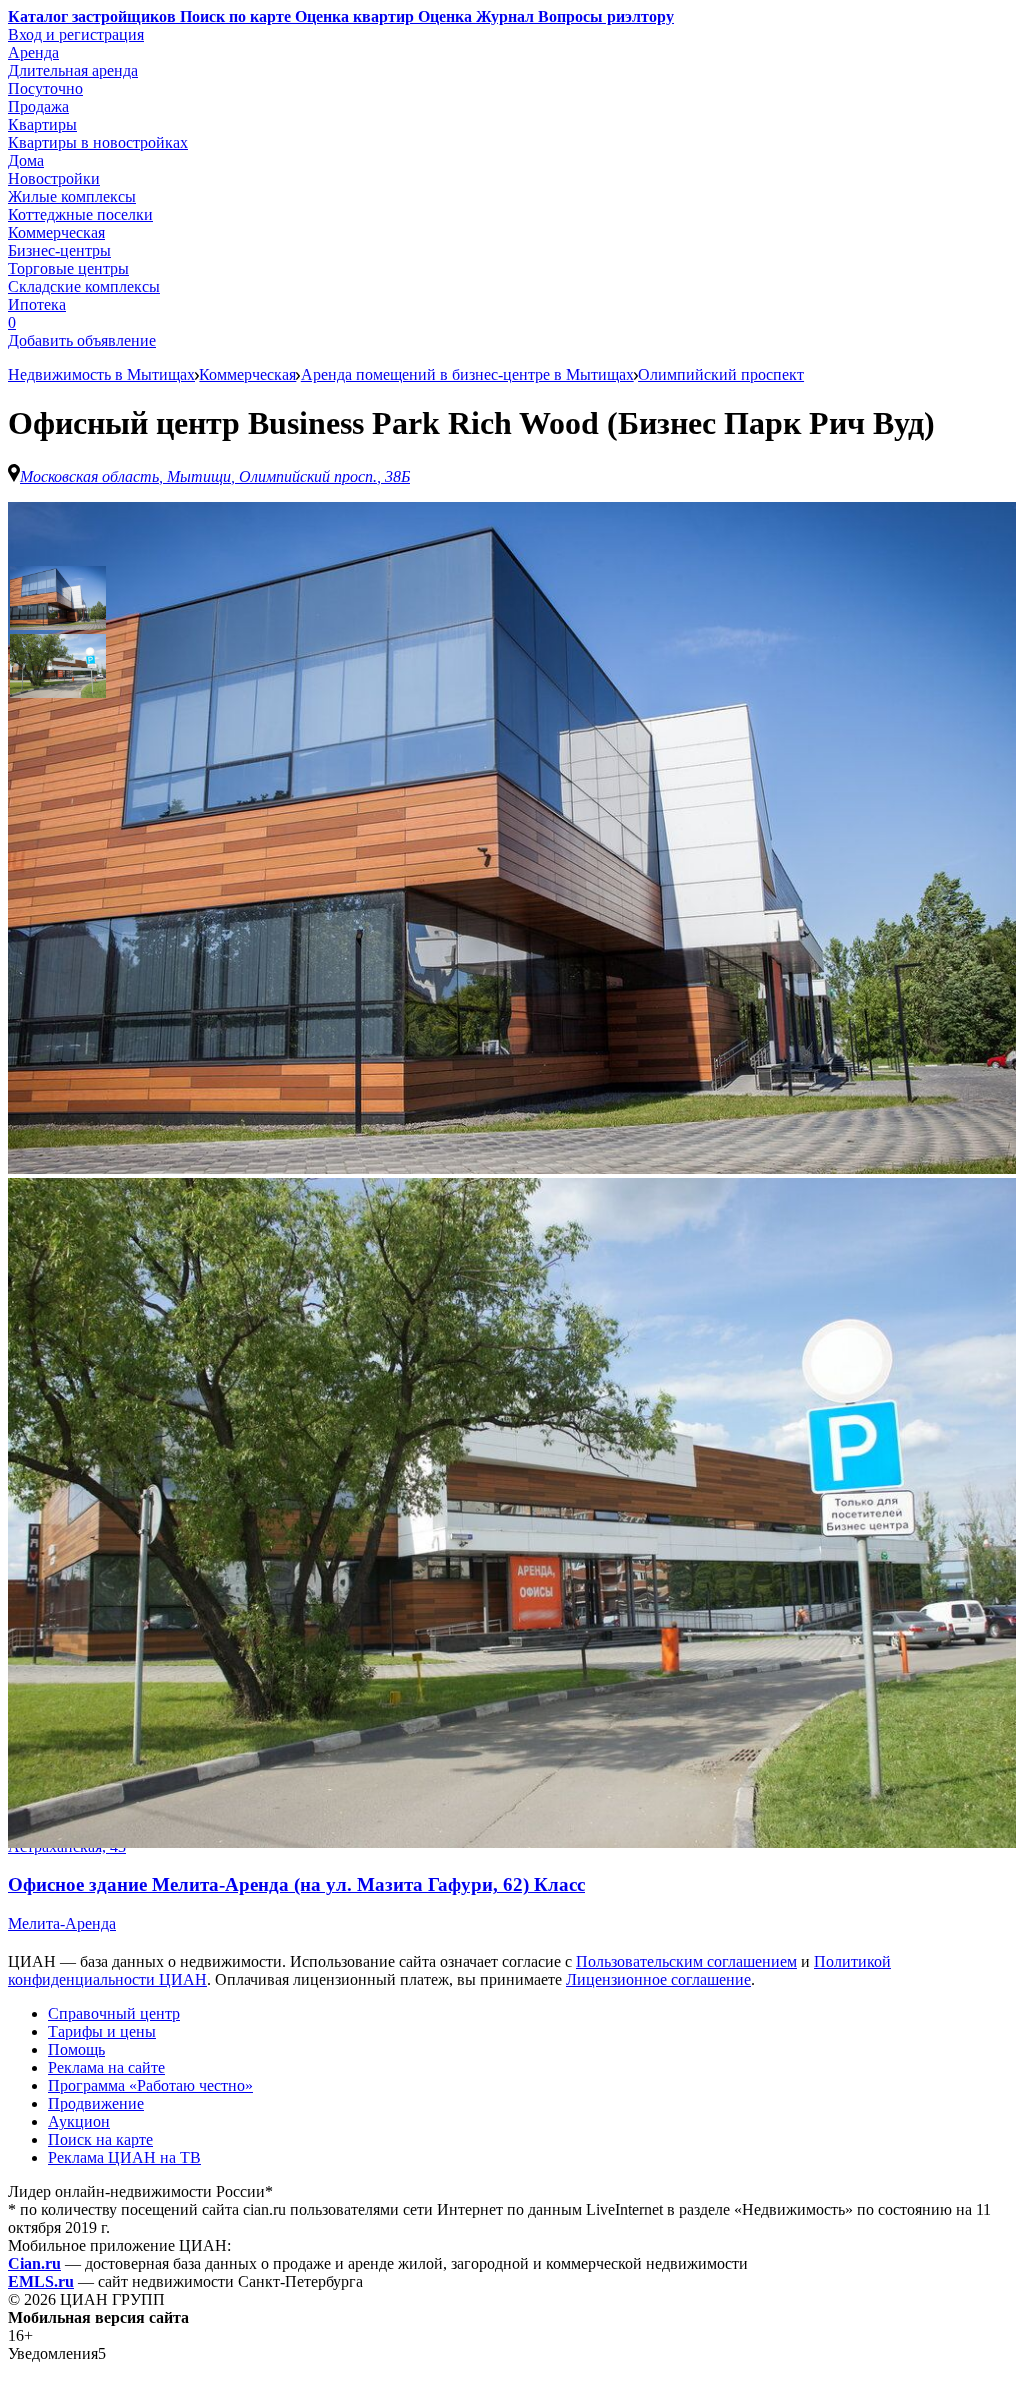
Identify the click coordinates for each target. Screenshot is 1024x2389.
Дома (26, 160)
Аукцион (79, 2121)
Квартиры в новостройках (98, 142)
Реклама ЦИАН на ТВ (124, 2157)
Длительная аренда (73, 70)
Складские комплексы (84, 286)
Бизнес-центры (59, 250)
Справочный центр (114, 2013)
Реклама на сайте (106, 2067)
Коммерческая (56, 232)
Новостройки (54, 178)
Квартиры (42, 124)
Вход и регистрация (76, 34)
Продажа (38, 106)
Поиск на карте (100, 2139)
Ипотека (37, 304)
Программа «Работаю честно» (150, 2085)
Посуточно (45, 88)
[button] (58, 598)
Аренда (33, 52)
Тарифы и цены (102, 2031)
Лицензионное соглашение (658, 1979)
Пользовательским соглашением (686, 1961)
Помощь (76, 2049)
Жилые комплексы (72, 196)
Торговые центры (68, 268)
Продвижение (96, 2103)
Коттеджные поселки (80, 214)
